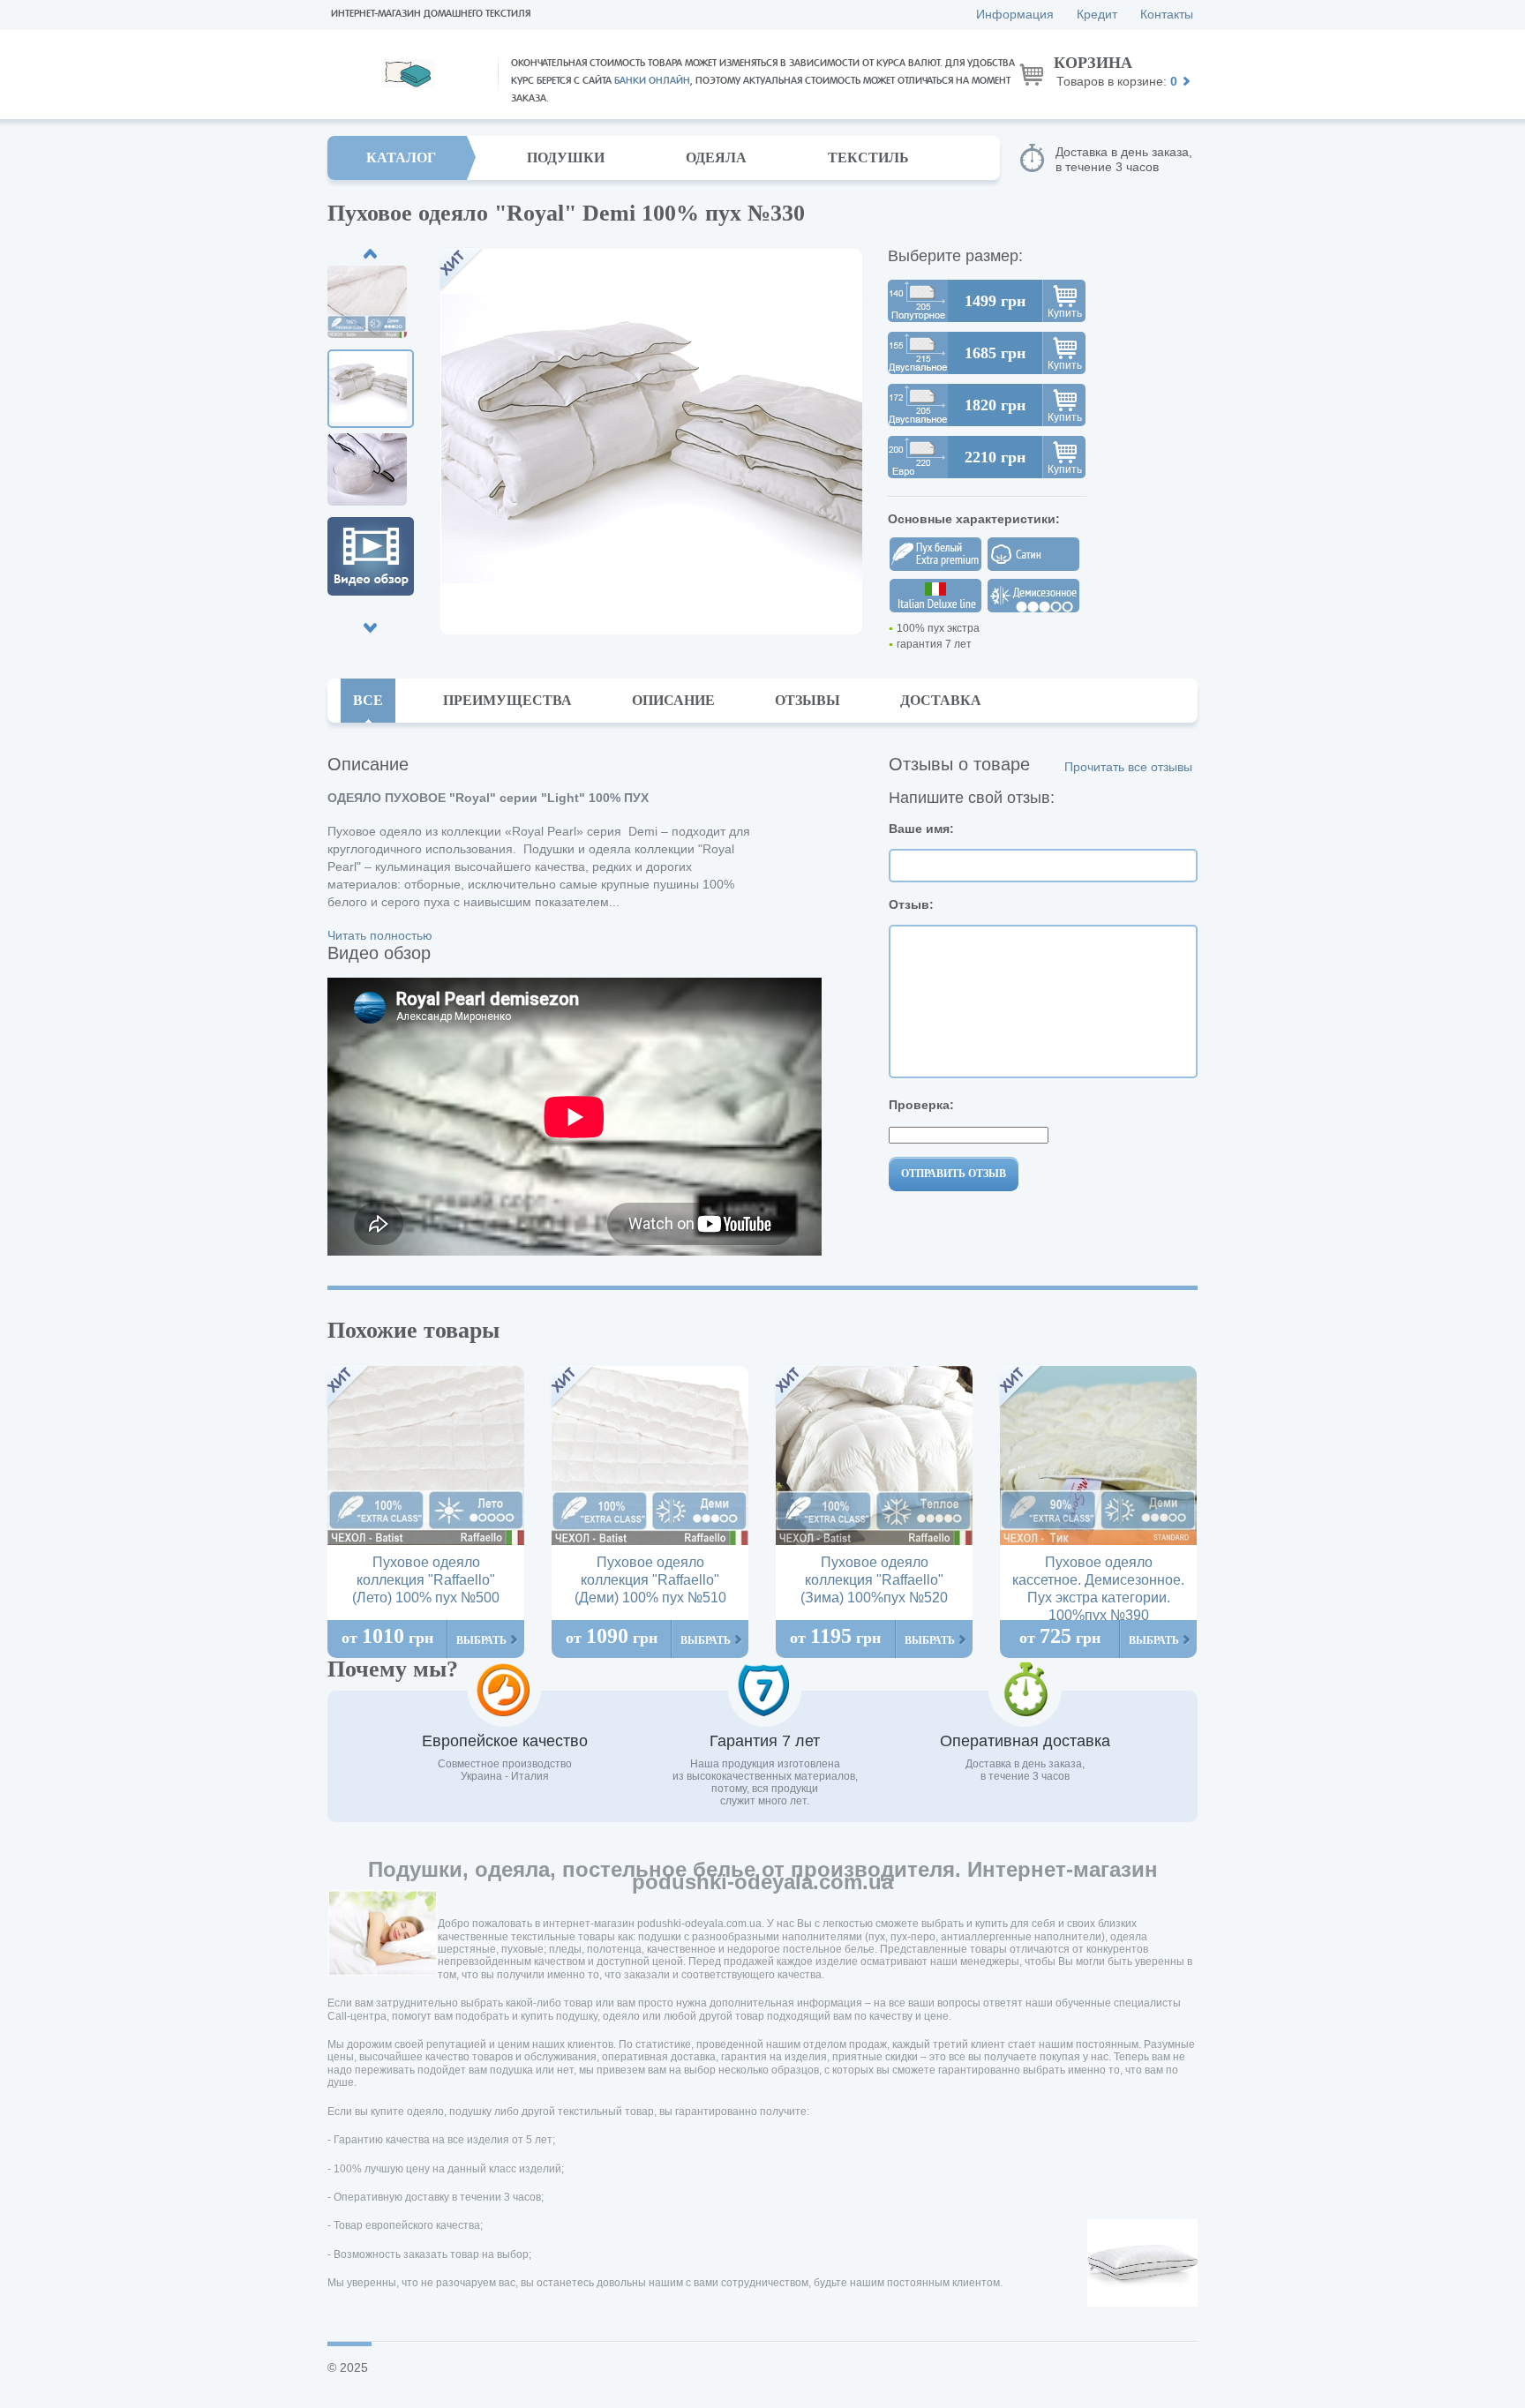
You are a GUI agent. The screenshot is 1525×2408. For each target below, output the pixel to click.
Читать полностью (380, 935)
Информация (1015, 14)
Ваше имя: (921, 829)
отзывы (808, 700)
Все (368, 700)
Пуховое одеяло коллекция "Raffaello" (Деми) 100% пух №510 (650, 1580)
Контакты (1167, 14)
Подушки (566, 158)
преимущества (507, 700)
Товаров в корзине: (1116, 71)
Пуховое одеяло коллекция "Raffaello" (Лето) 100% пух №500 (426, 1580)
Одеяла (716, 158)
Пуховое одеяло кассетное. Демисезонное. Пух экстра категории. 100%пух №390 (1098, 1589)
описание (673, 700)
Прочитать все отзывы (1128, 767)
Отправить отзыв (954, 1174)
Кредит (1097, 14)
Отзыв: (911, 904)
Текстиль (868, 158)
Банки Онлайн (652, 81)
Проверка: (921, 1105)
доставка (941, 700)
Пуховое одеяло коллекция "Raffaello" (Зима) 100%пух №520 (874, 1580)
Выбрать (481, 1640)
